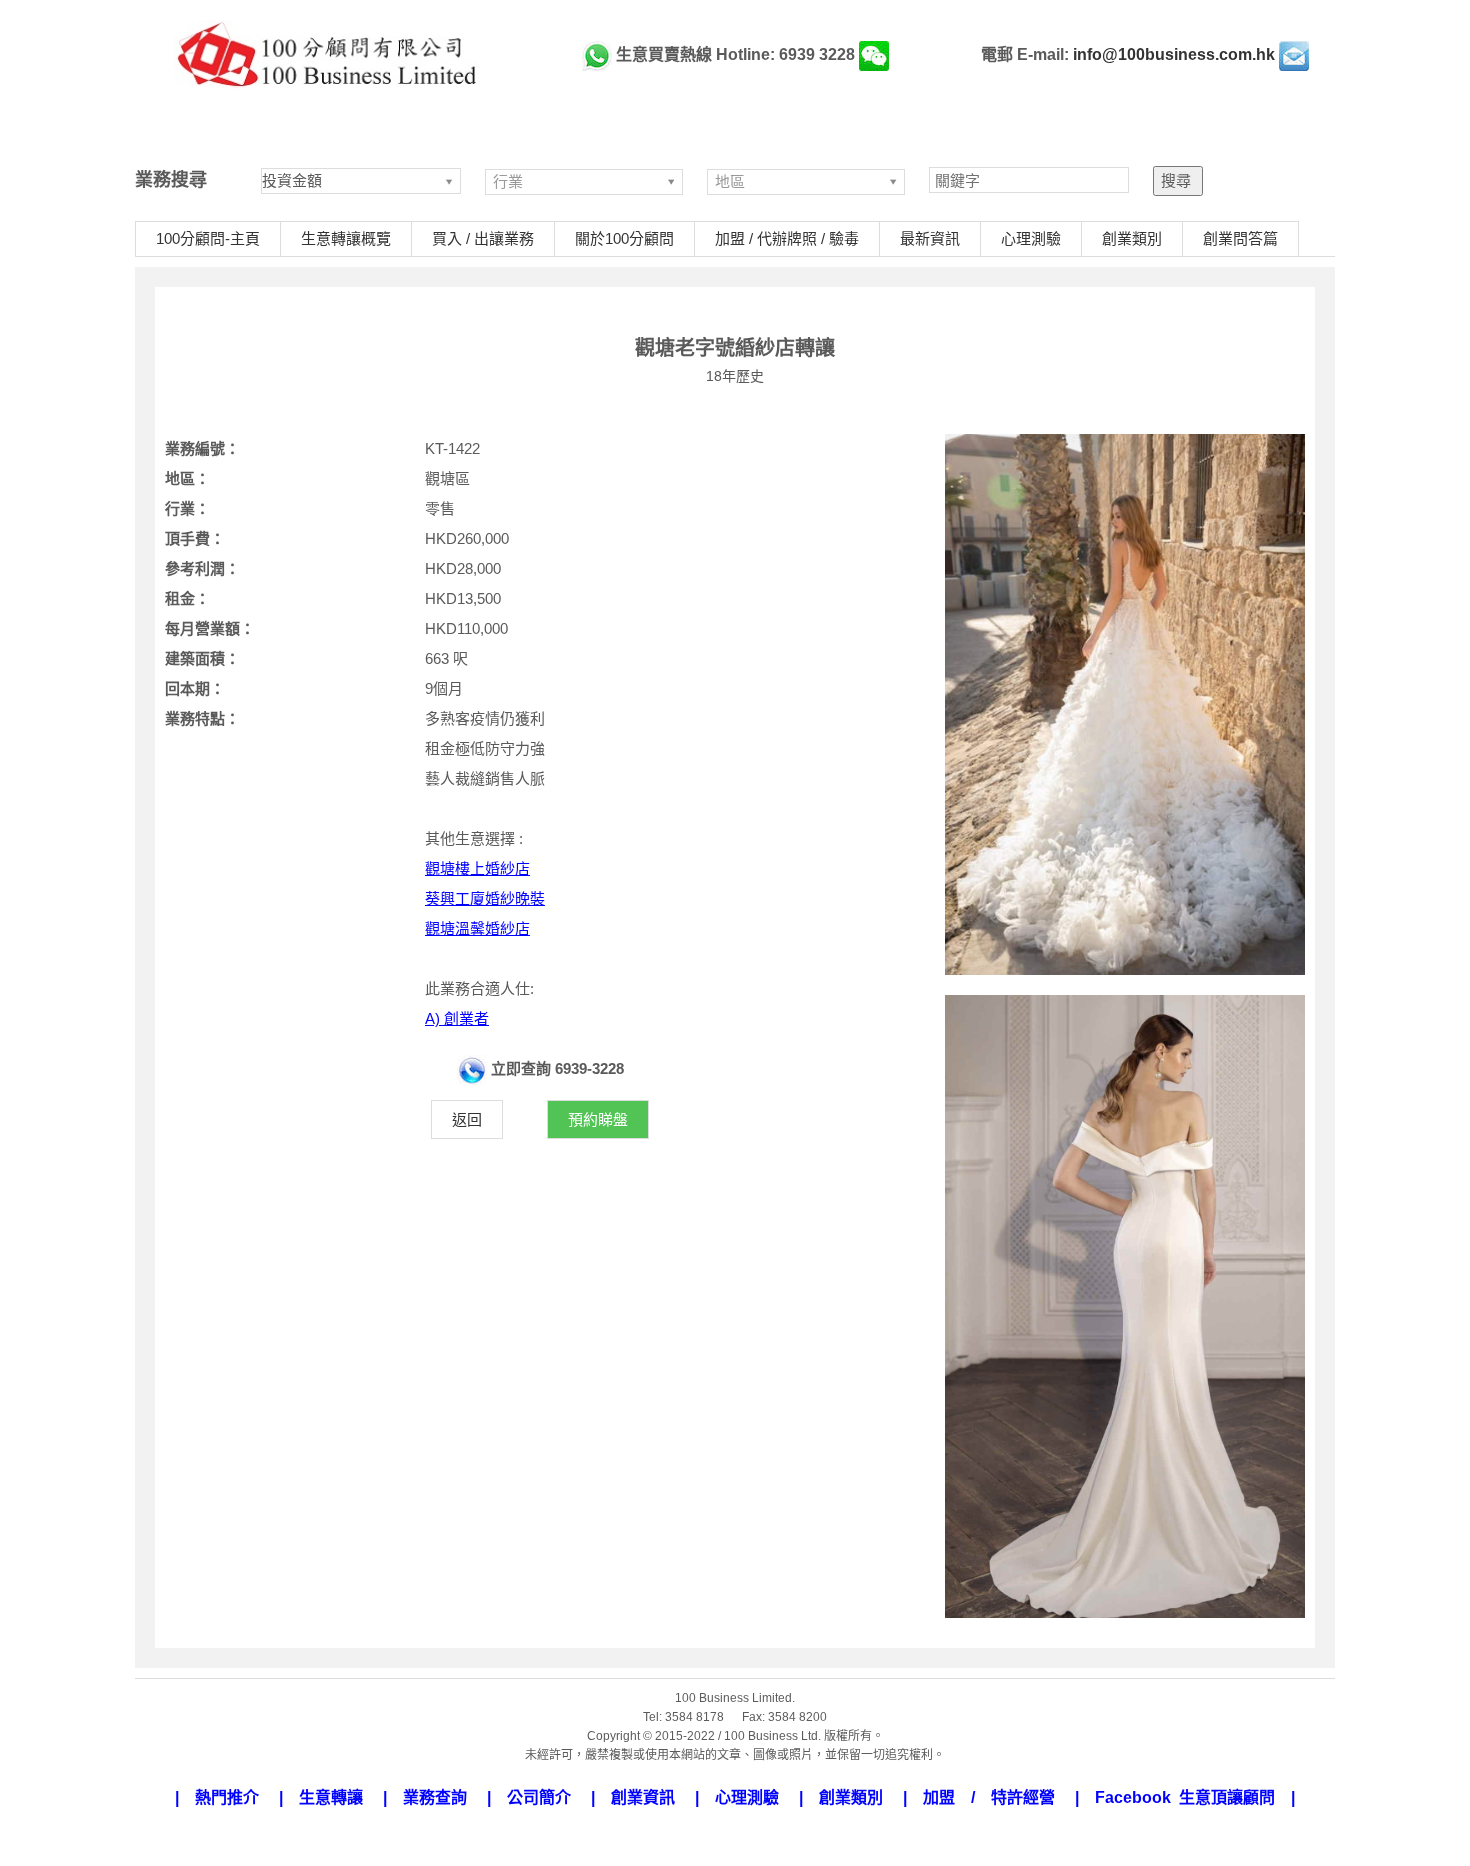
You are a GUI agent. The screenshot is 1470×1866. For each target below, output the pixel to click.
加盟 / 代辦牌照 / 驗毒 (787, 238)
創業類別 (1132, 238)
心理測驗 (1031, 238)
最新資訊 (930, 238)
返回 (467, 1119)
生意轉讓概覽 (346, 238)
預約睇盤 (598, 1119)
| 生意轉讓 (329, 1797)
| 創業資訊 (641, 1797)
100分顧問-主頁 (208, 238)
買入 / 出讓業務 (483, 238)
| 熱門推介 (225, 1797)
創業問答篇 (1240, 238)
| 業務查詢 (433, 1797)
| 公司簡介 (537, 1797)
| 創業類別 (849, 1797)
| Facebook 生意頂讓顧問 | (1185, 1797)
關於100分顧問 (624, 238)
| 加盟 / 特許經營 (987, 1797)
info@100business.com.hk (1174, 54)
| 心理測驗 (745, 1797)
